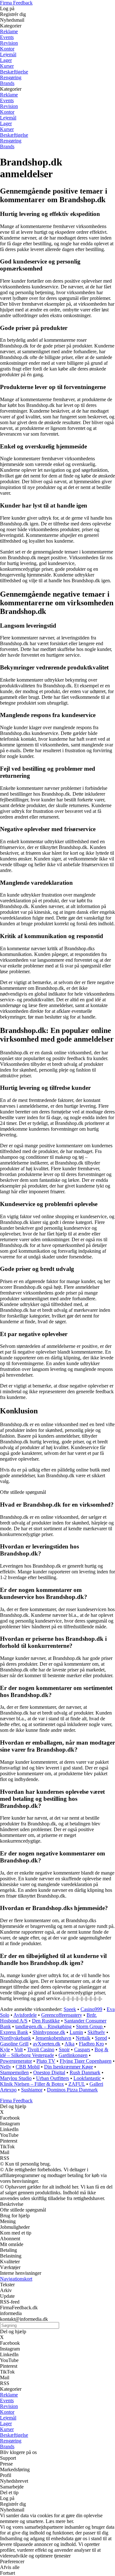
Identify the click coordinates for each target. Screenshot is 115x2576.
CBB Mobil (28, 2067)
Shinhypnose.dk (49, 2032)
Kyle (5, 2049)
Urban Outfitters (53, 2078)
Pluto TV (46, 2061)
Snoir (64, 2049)
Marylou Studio (16, 2078)
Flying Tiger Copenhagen (86, 2061)
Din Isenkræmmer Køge (69, 2067)
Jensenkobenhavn (53, 2038)
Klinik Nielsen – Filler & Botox (32, 2084)
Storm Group (90, 2026)
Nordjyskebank (15, 2038)
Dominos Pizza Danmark (72, 2090)
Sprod (101, 2038)
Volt (19, 2049)
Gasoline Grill (14, 2044)
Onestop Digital (49, 2072)
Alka (69, 2044)
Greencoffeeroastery (62, 2015)
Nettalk (83, 2038)
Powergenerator (16, 2061)
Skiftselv (96, 2032)
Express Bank (14, 2032)
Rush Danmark (85, 2072)
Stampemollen (14, 2072)
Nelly (6, 2067)
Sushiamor (32, 2090)
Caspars (82, 2049)
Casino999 (91, 2009)
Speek (70, 2009)
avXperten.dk (47, 2044)
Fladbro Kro (91, 2044)
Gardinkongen (73, 2055)
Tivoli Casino (41, 2049)
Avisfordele (25, 2015)
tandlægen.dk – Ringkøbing (43, 2026)
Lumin (76, 2032)
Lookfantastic (87, 2078)
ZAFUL (77, 2084)
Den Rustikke (46, 2021)
